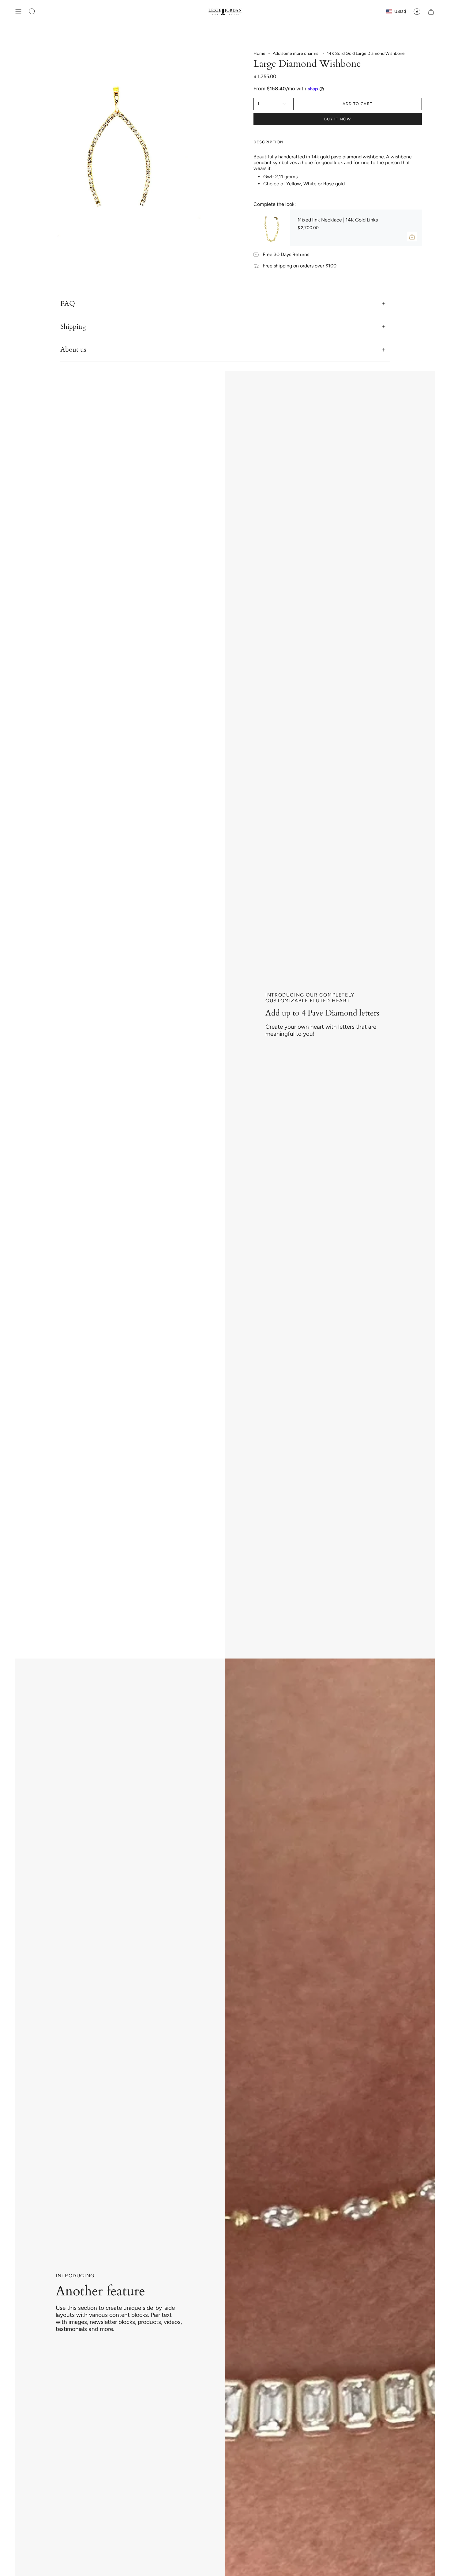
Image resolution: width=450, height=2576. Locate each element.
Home (259, 53)
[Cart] (431, 12)
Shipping (73, 327)
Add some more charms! (296, 53)
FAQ (68, 304)
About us (73, 350)
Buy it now (337, 119)
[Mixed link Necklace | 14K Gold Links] (272, 228)
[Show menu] (18, 12)
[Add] (412, 236)
